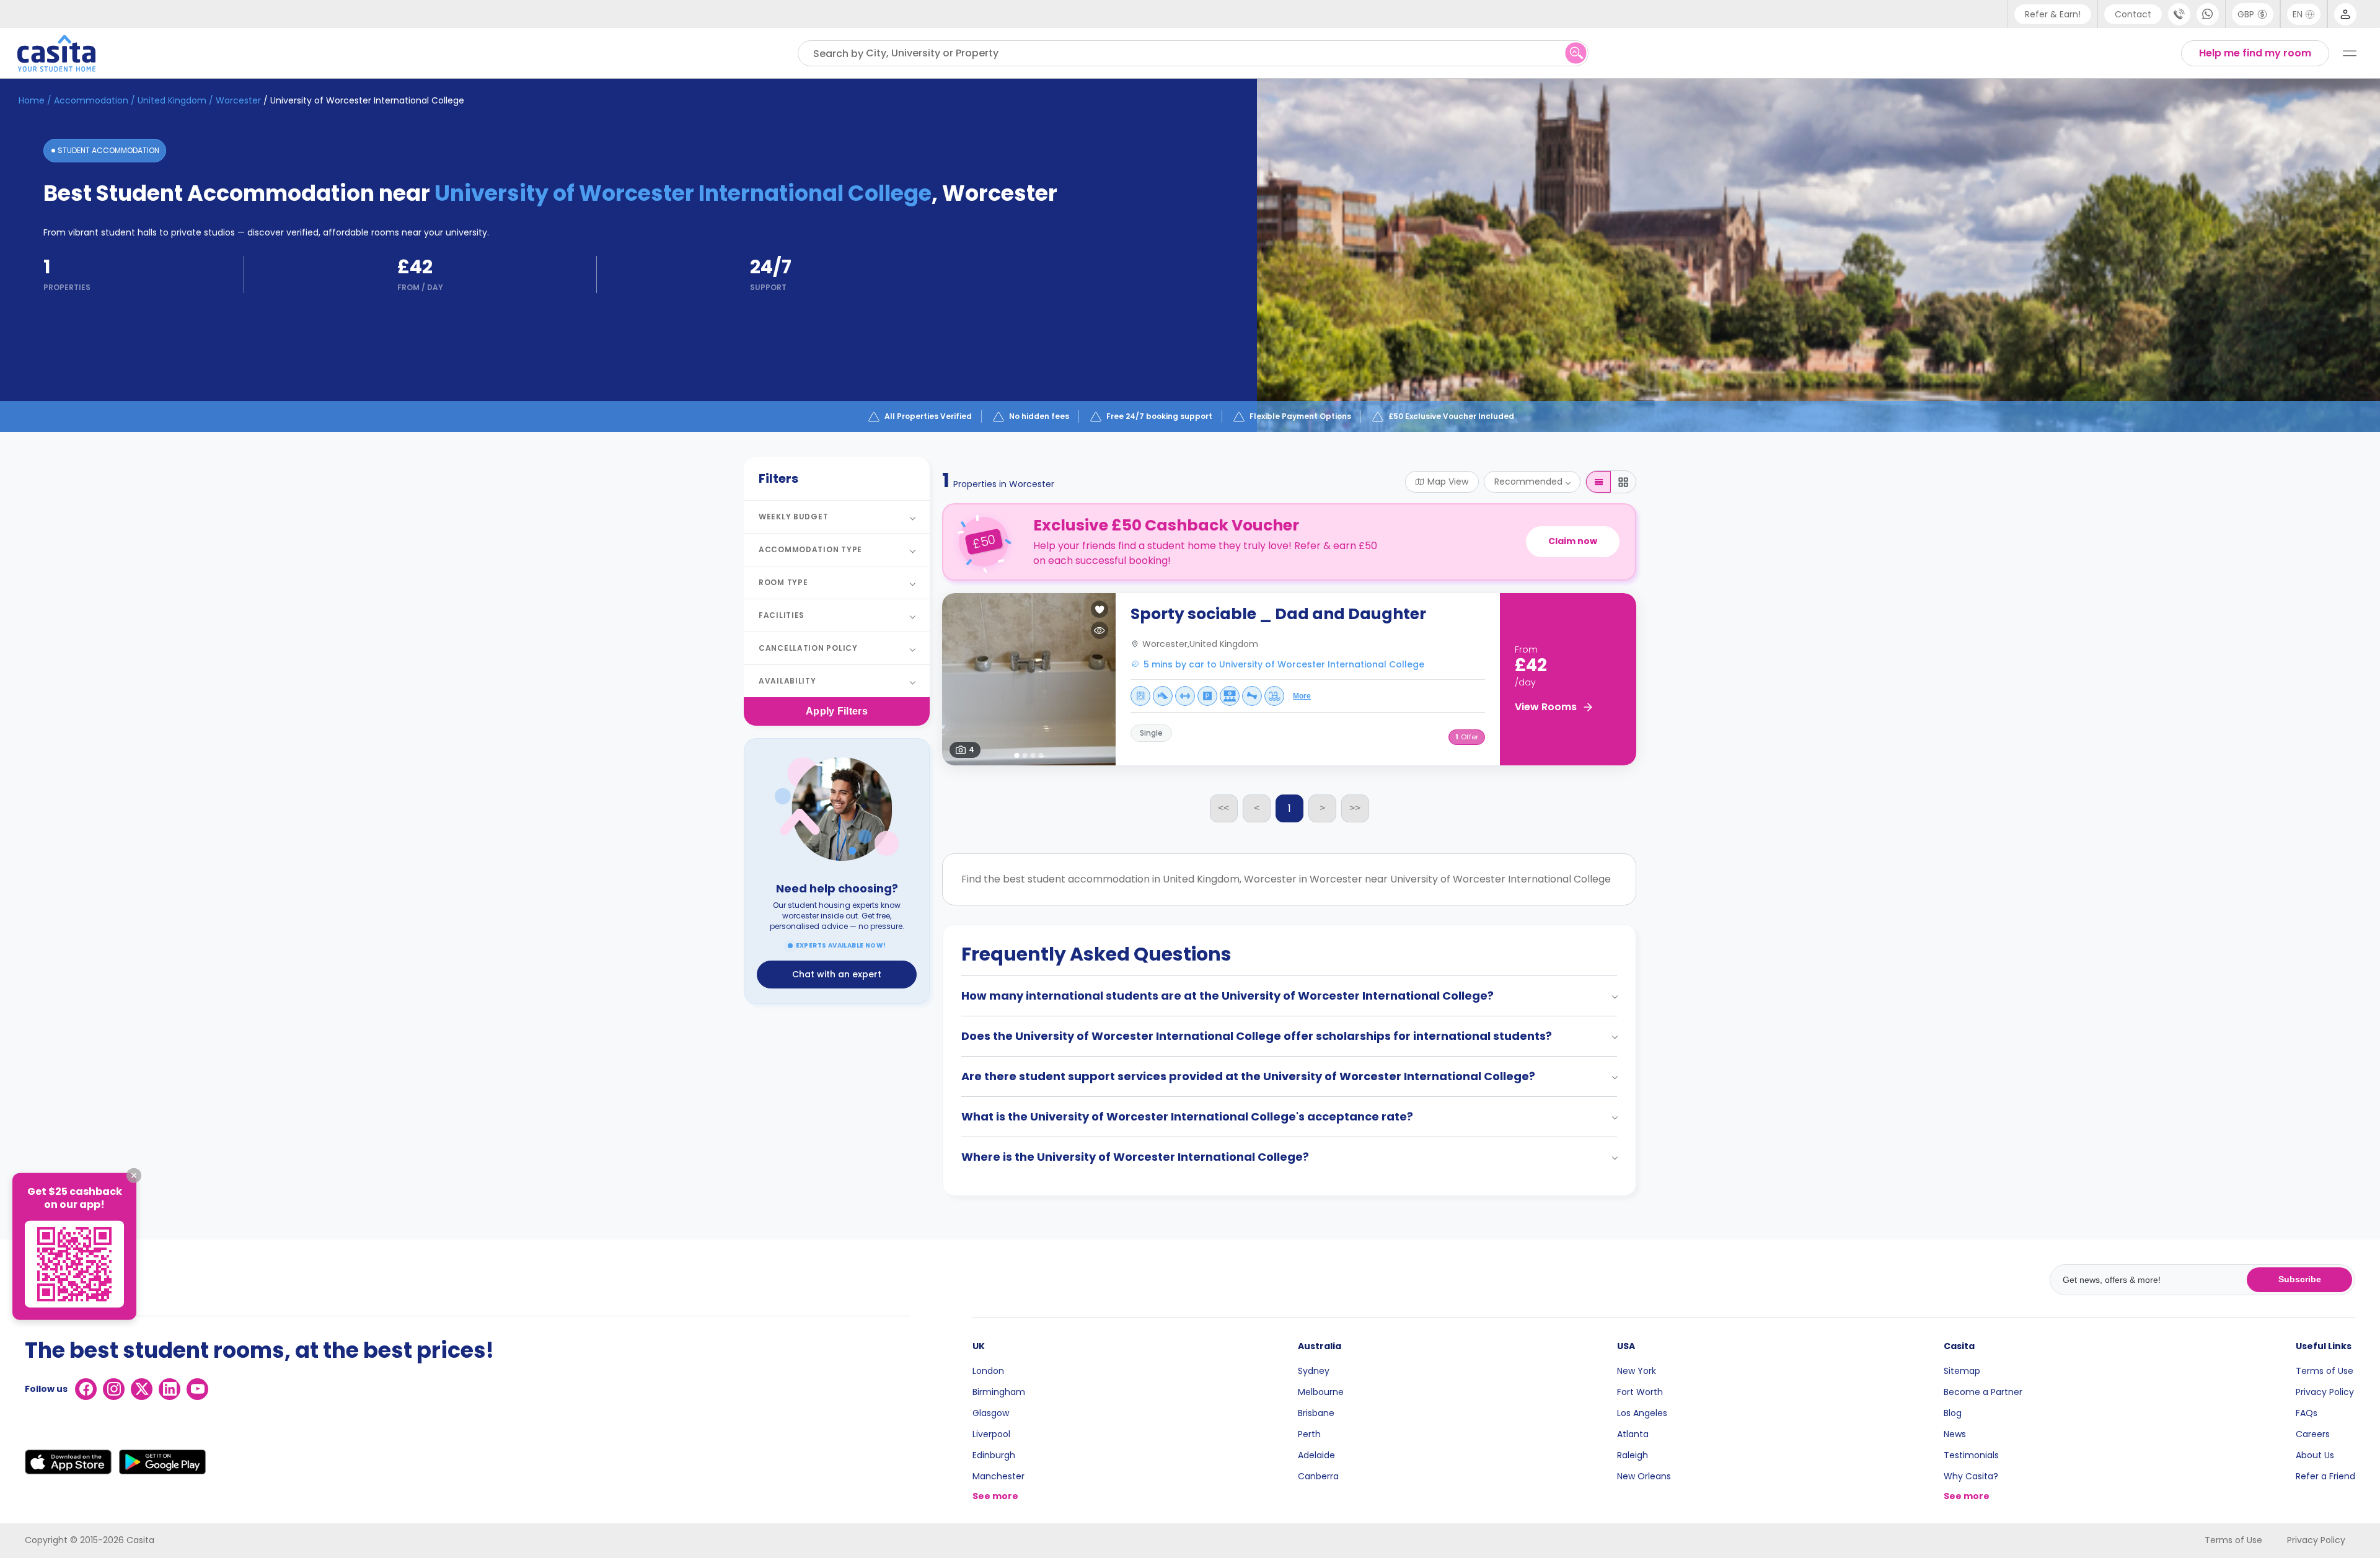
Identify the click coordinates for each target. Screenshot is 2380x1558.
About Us (2315, 1455)
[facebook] (86, 1389)
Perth (1309, 1434)
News (1955, 1434)
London (988, 1371)
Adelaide (1316, 1455)
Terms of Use (2325, 1371)
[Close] (134, 1176)
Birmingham (999, 1392)
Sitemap (1962, 1371)
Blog (1953, 1413)
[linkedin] (170, 1389)
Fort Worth (1640, 1392)
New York (1637, 1371)
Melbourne (1321, 1392)
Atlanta (1633, 1434)
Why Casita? (1971, 1476)
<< (1223, 808)
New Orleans (1644, 1476)
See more (995, 1496)
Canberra (1318, 1476)
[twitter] (142, 1389)
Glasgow (991, 1413)
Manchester (998, 1476)
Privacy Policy (2325, 1392)
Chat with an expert (837, 974)
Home (32, 100)
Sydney (1314, 1371)
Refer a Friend (2325, 1476)
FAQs (2307, 1413)
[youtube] (197, 1389)
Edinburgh (994, 1455)
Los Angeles (1642, 1413)
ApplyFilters (837, 711)
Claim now (1573, 541)
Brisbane (1316, 1413)
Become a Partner (1983, 1392)
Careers (2313, 1434)
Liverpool (991, 1434)
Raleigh (1633, 1455)
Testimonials (1971, 1455)
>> (1355, 808)
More (1302, 696)
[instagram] (114, 1389)
